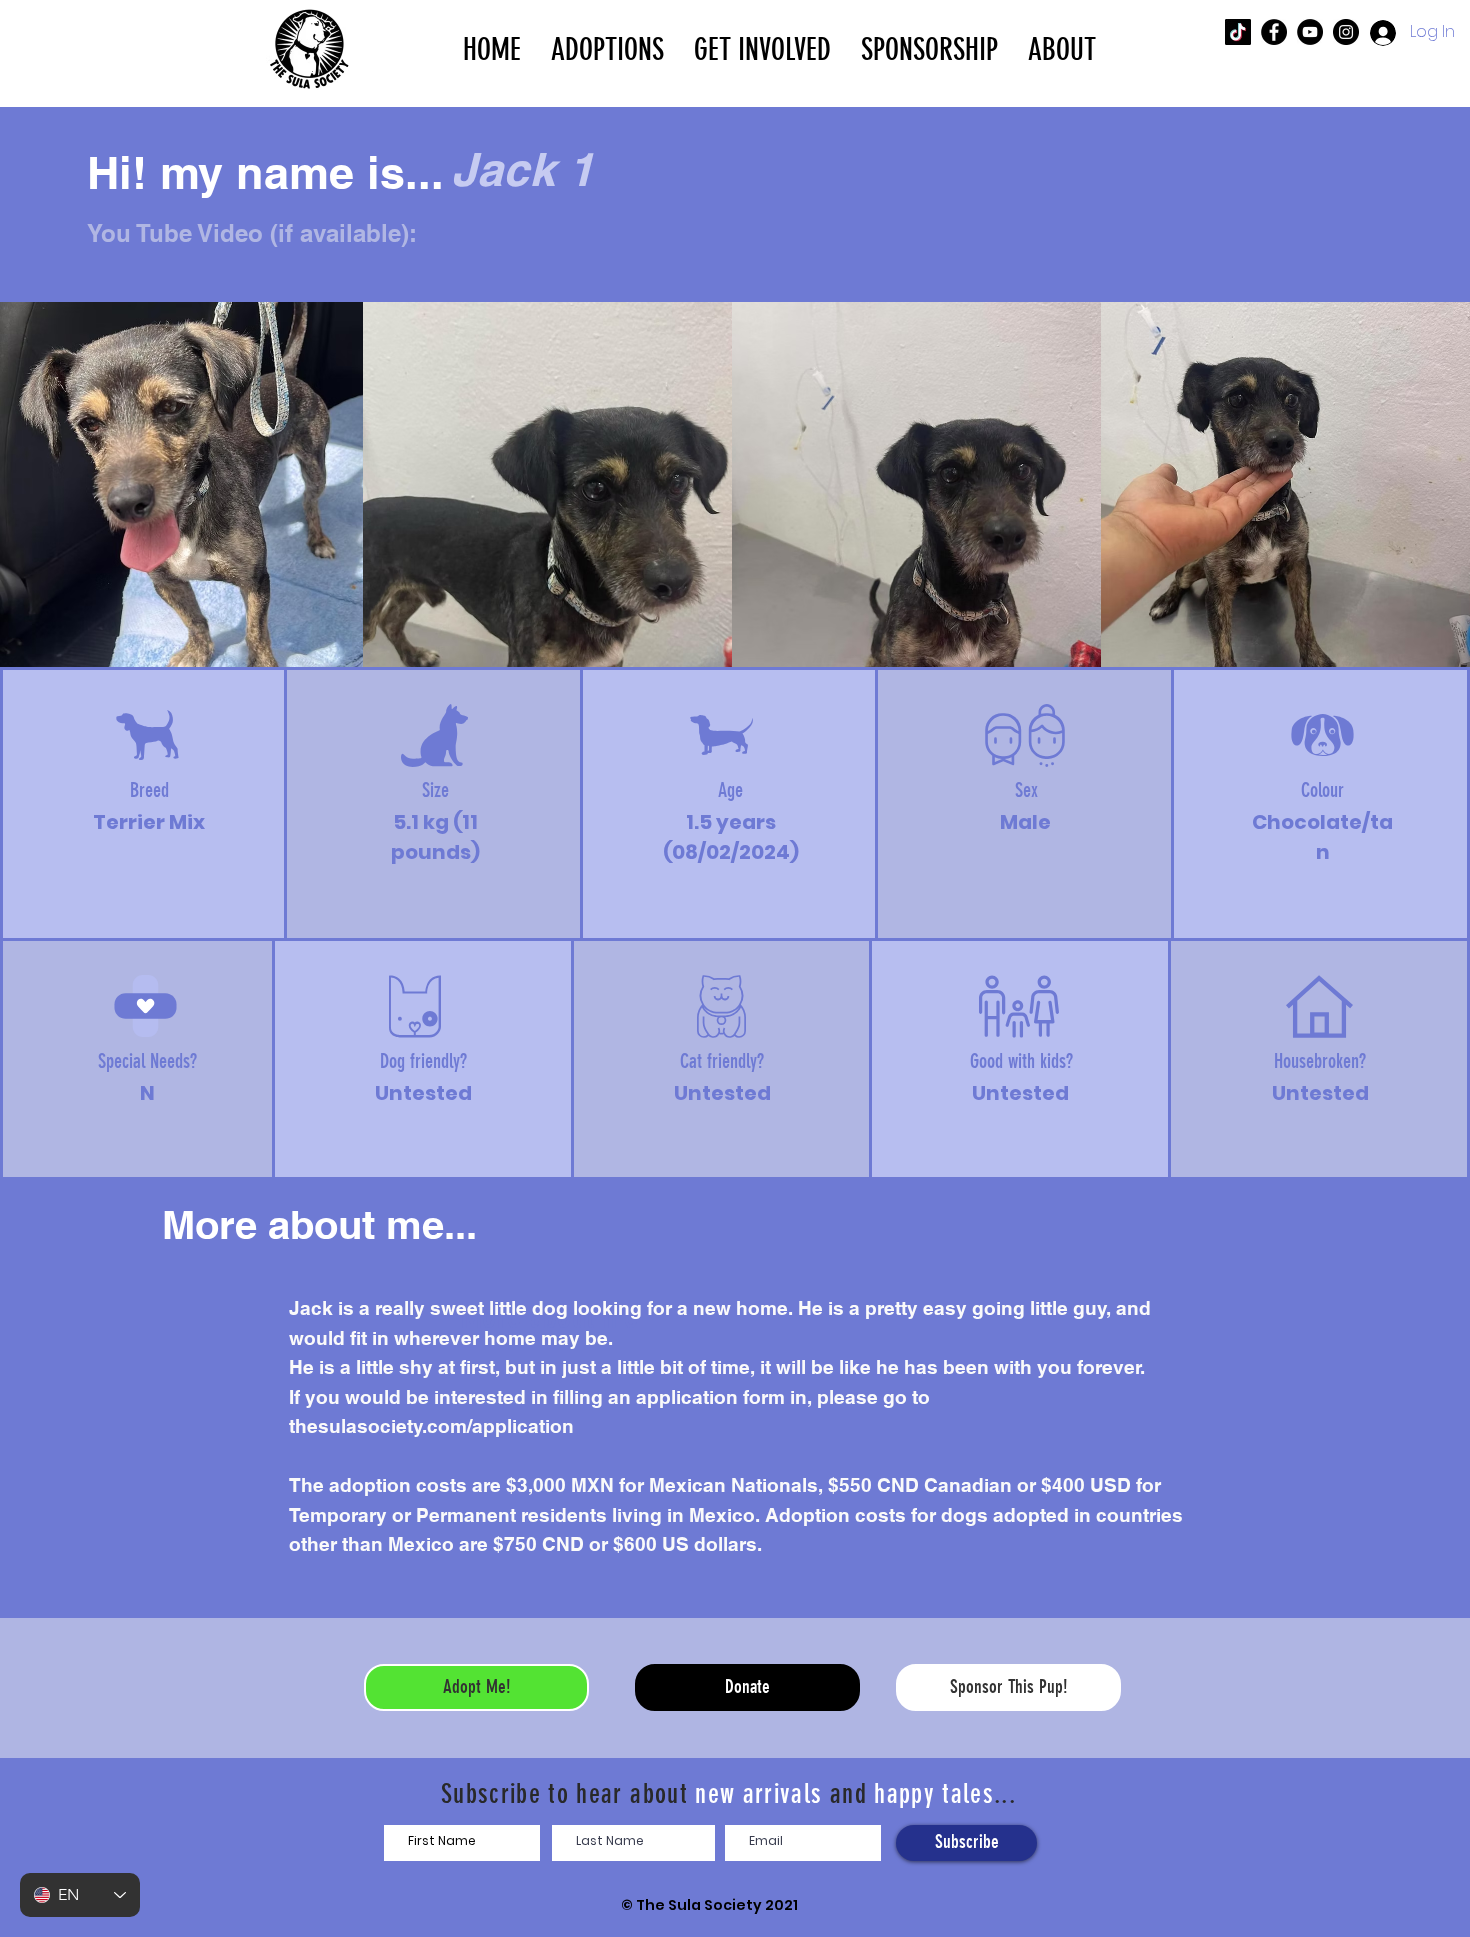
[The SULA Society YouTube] (1310, 32)
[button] (607, 48)
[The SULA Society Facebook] (1274, 32)
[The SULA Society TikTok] (1238, 32)
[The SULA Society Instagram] (1346, 32)
